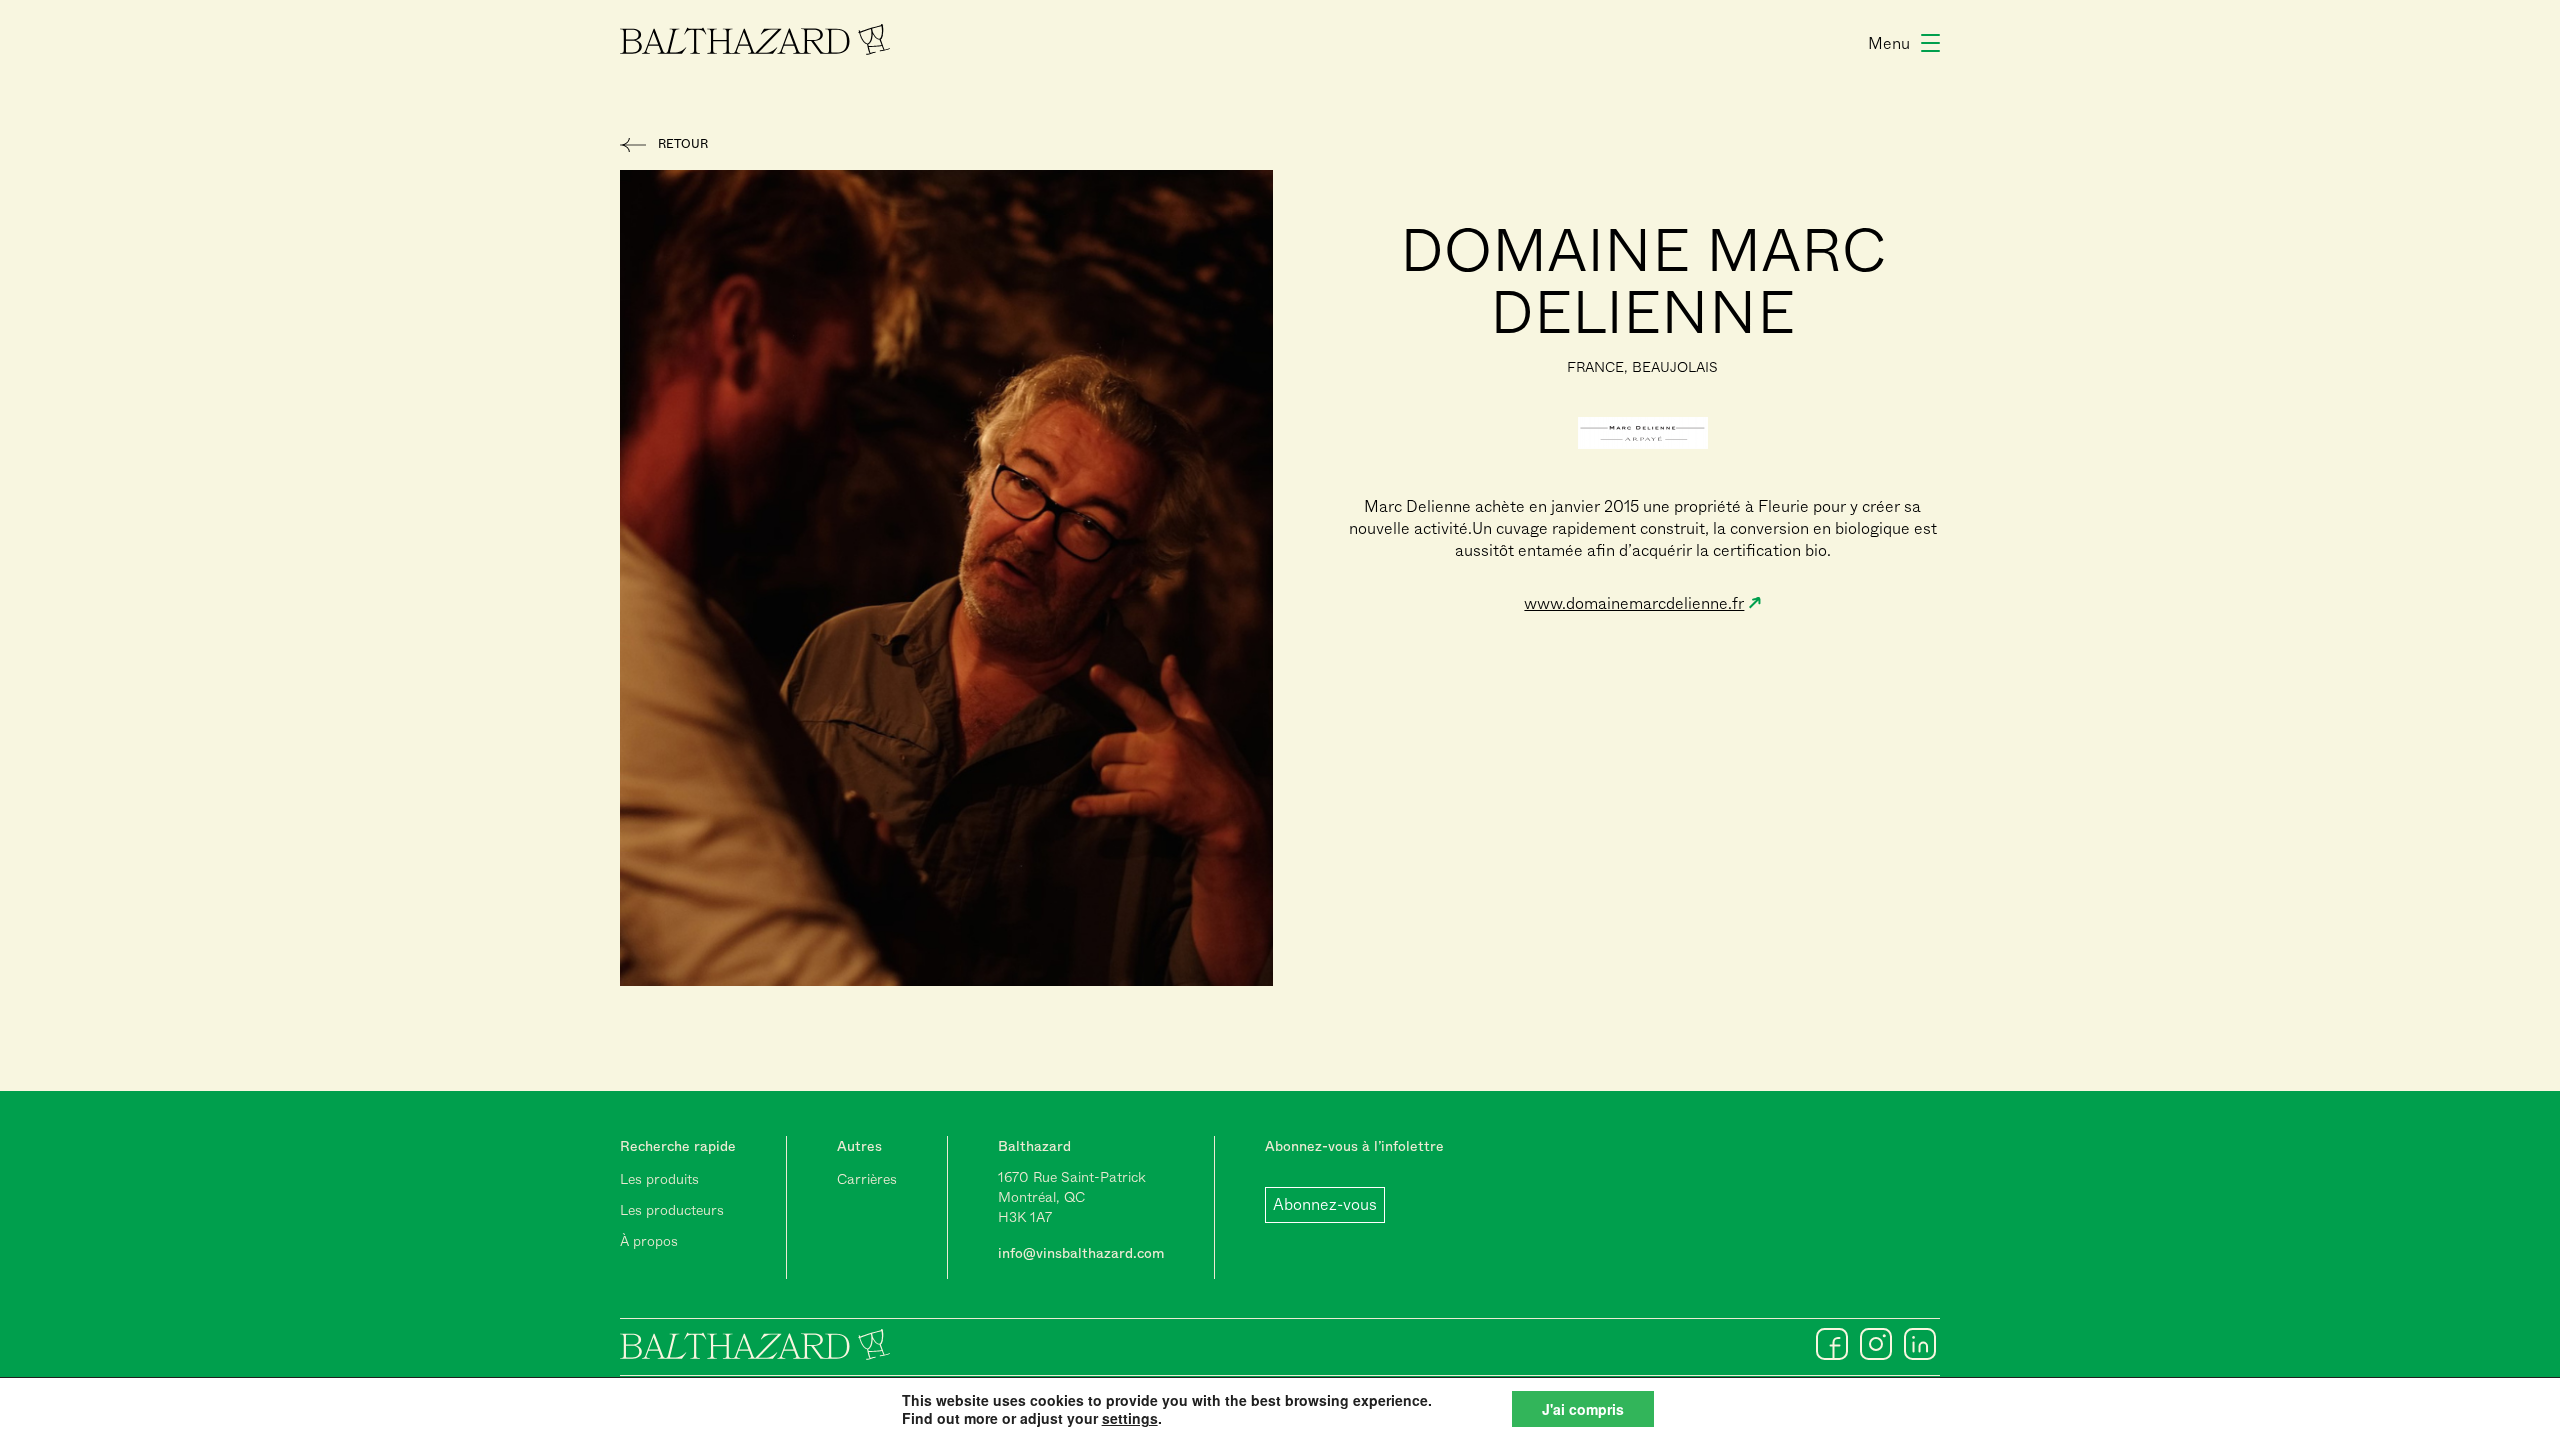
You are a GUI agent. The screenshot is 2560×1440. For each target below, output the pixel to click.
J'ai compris (1583, 1409)
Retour (683, 144)
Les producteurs (672, 1210)
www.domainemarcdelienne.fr (1634, 603)
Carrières (867, 1179)
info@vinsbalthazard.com (1081, 1253)
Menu (1889, 43)
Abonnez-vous (1325, 1204)
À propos (649, 1241)
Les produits (659, 1179)
